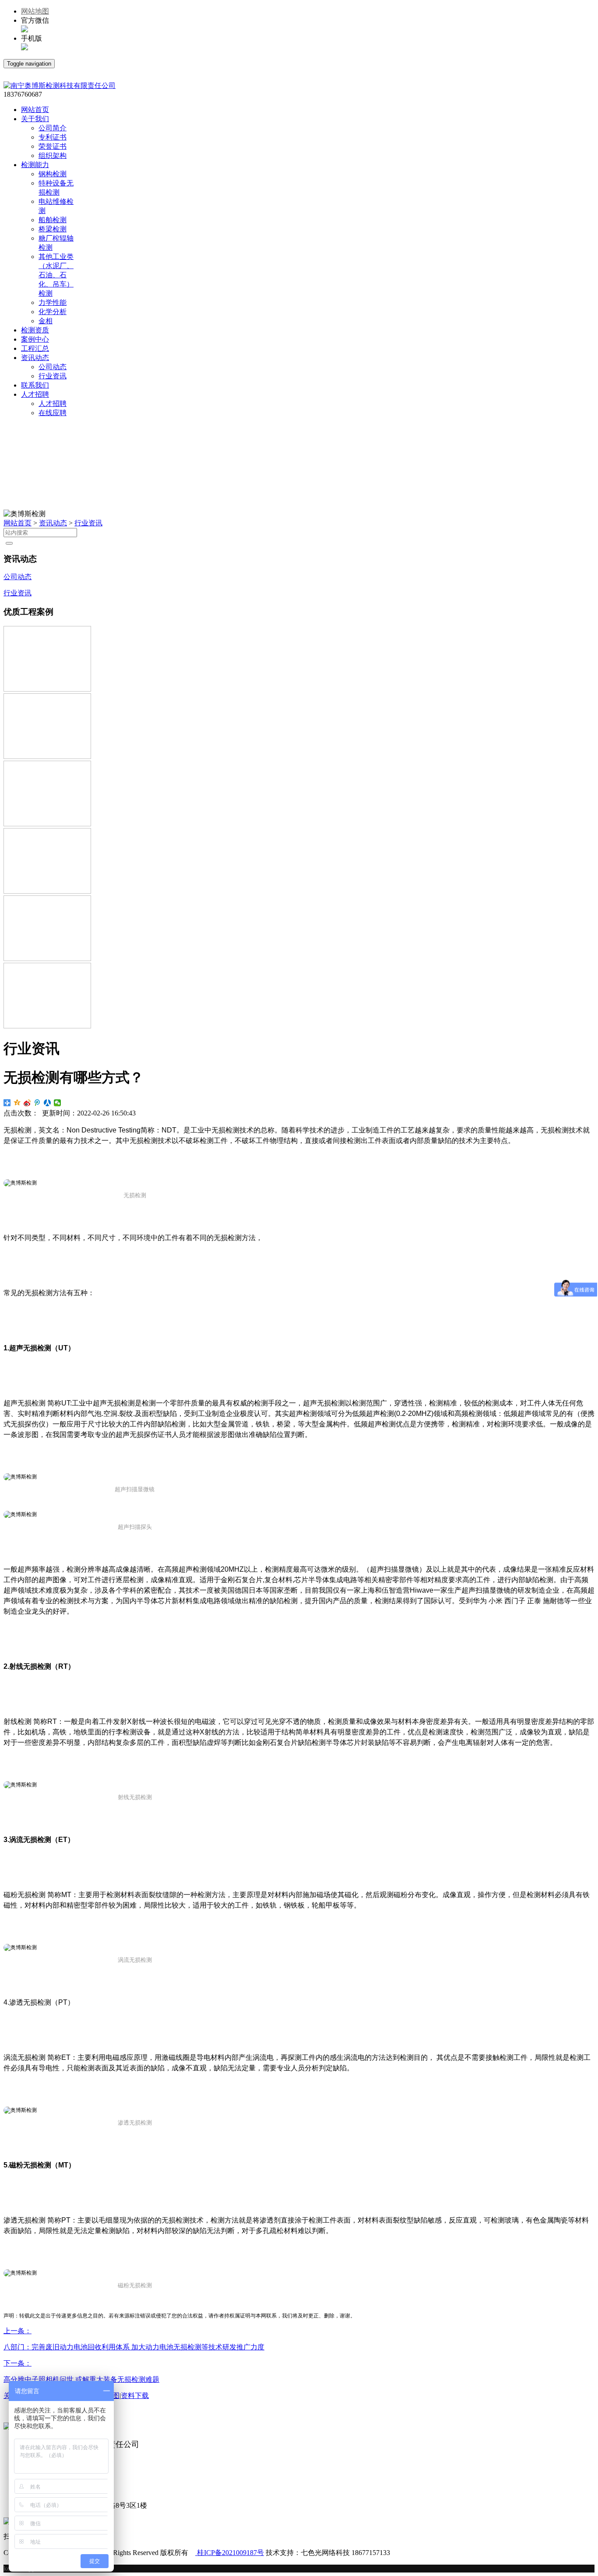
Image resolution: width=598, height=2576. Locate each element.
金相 (46, 321)
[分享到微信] (58, 1103)
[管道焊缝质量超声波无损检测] (47, 757)
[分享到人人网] (47, 1103)
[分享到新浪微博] (27, 1103)
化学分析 (53, 312)
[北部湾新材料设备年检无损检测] (47, 1026)
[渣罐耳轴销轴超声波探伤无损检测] (47, 959)
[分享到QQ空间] (17, 1103)
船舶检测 (53, 220)
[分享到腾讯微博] (37, 1103)
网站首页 (18, 523)
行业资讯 (53, 376)
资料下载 (135, 2396)
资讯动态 (53, 523)
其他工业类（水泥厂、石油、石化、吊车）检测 (56, 275)
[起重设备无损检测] (47, 824)
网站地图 (35, 11)
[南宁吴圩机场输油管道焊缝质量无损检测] (47, 891)
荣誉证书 (53, 146)
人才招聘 (53, 404)
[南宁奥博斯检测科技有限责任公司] (60, 86)
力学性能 (53, 302)
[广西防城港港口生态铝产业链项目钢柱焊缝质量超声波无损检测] (47, 689)
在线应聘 (53, 413)
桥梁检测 (53, 229)
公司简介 (53, 128)
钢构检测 (53, 174)
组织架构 (53, 156)
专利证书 (53, 137)
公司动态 (53, 367)
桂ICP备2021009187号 (230, 2553)
